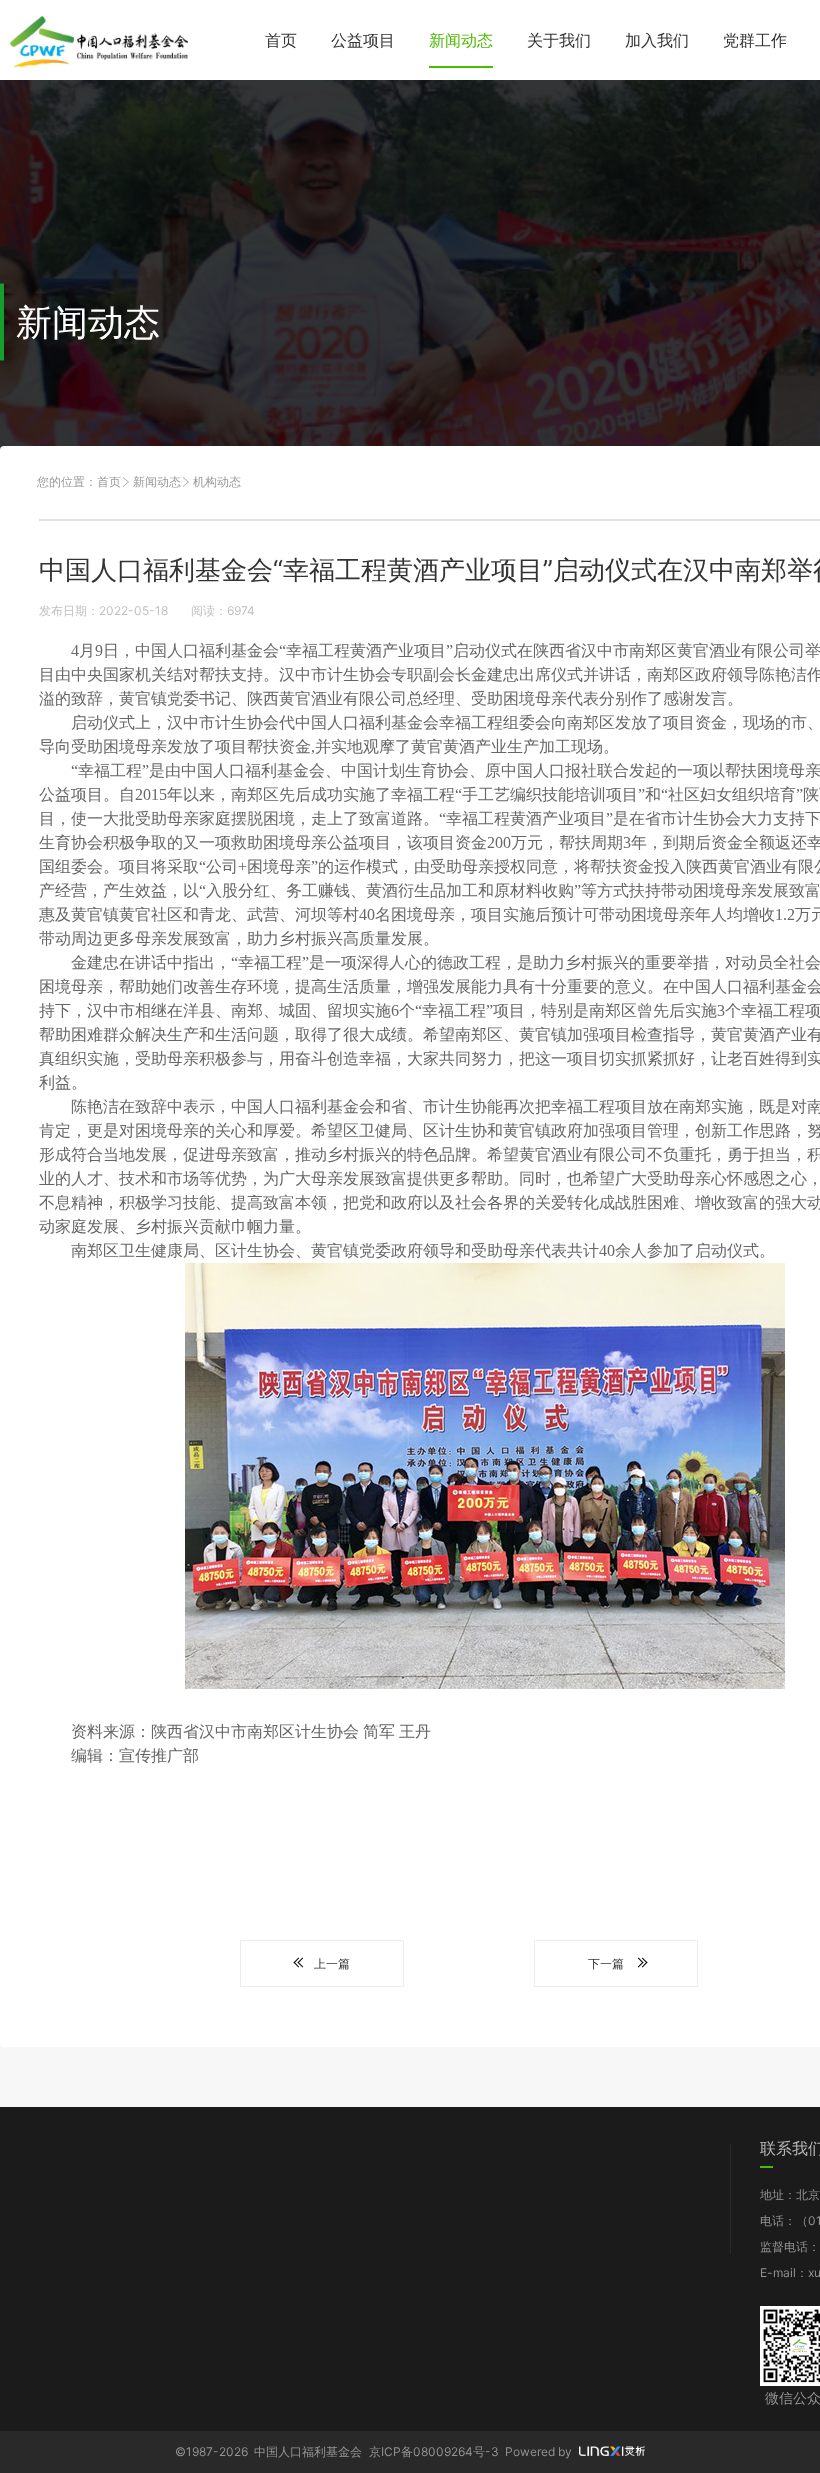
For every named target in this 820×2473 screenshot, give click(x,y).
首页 (281, 40)
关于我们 (559, 40)
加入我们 (657, 40)
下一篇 (606, 1963)
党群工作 (755, 40)
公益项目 (363, 40)
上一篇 (332, 1963)
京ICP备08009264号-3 (434, 2451)
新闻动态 (461, 40)
